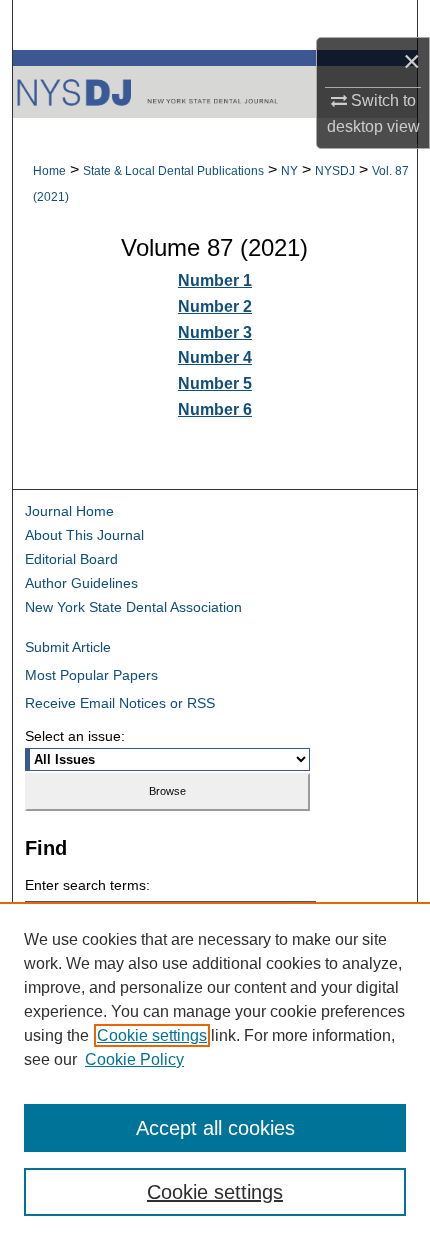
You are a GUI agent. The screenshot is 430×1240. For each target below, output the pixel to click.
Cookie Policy (134, 1059)
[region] (215, 1071)
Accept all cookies (215, 1128)
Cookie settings (152, 1035)
